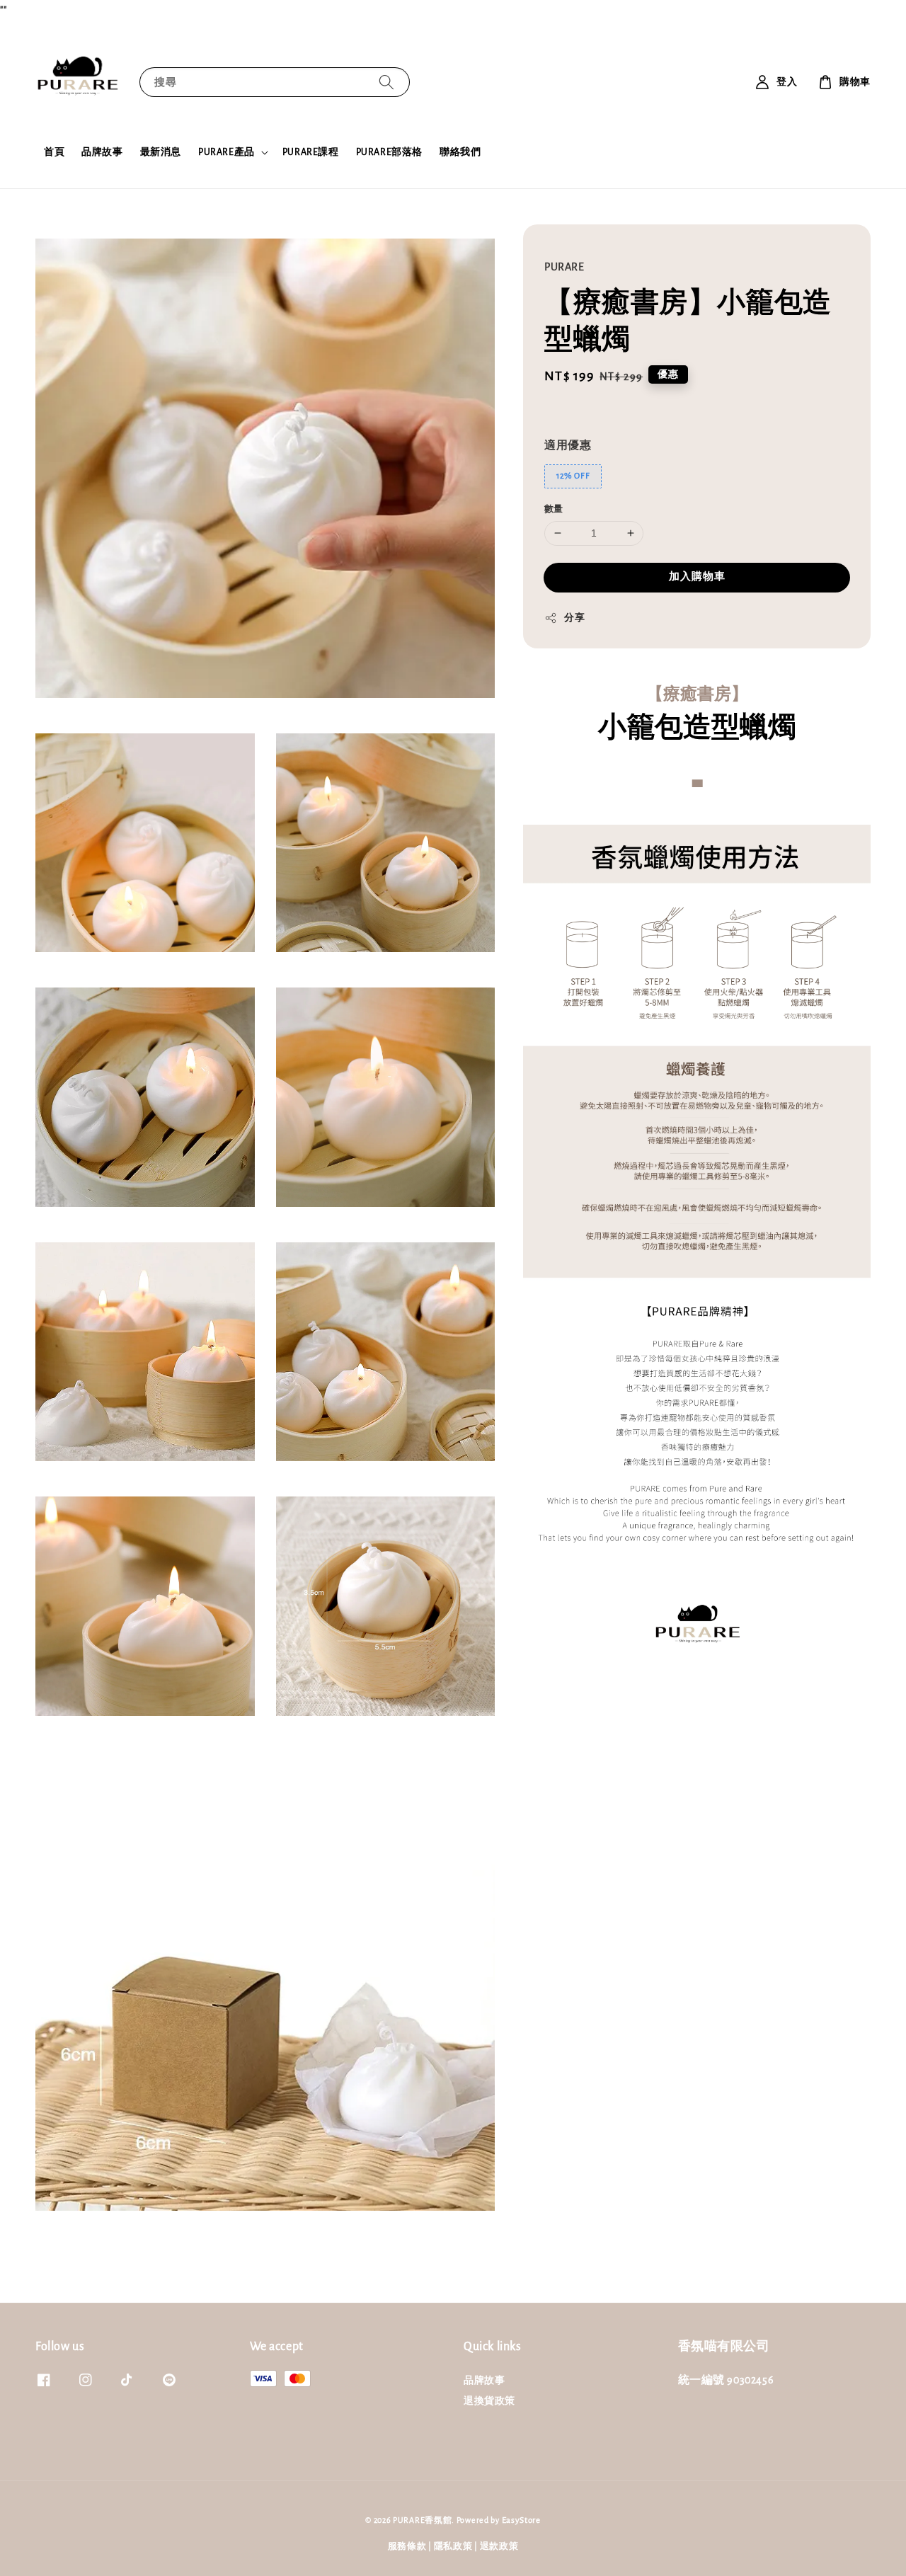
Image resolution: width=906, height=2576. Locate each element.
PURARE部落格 (389, 152)
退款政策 (499, 2547)
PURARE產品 (226, 152)
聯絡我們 (460, 152)
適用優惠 (568, 445)
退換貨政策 (489, 2401)
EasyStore (521, 2520)
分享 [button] (574, 618)
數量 (554, 509)
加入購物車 (697, 577)
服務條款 (407, 2547)
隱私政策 (453, 2547)
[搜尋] (386, 82)
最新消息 (161, 152)
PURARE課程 (311, 152)
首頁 (54, 152)
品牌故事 (102, 152)
